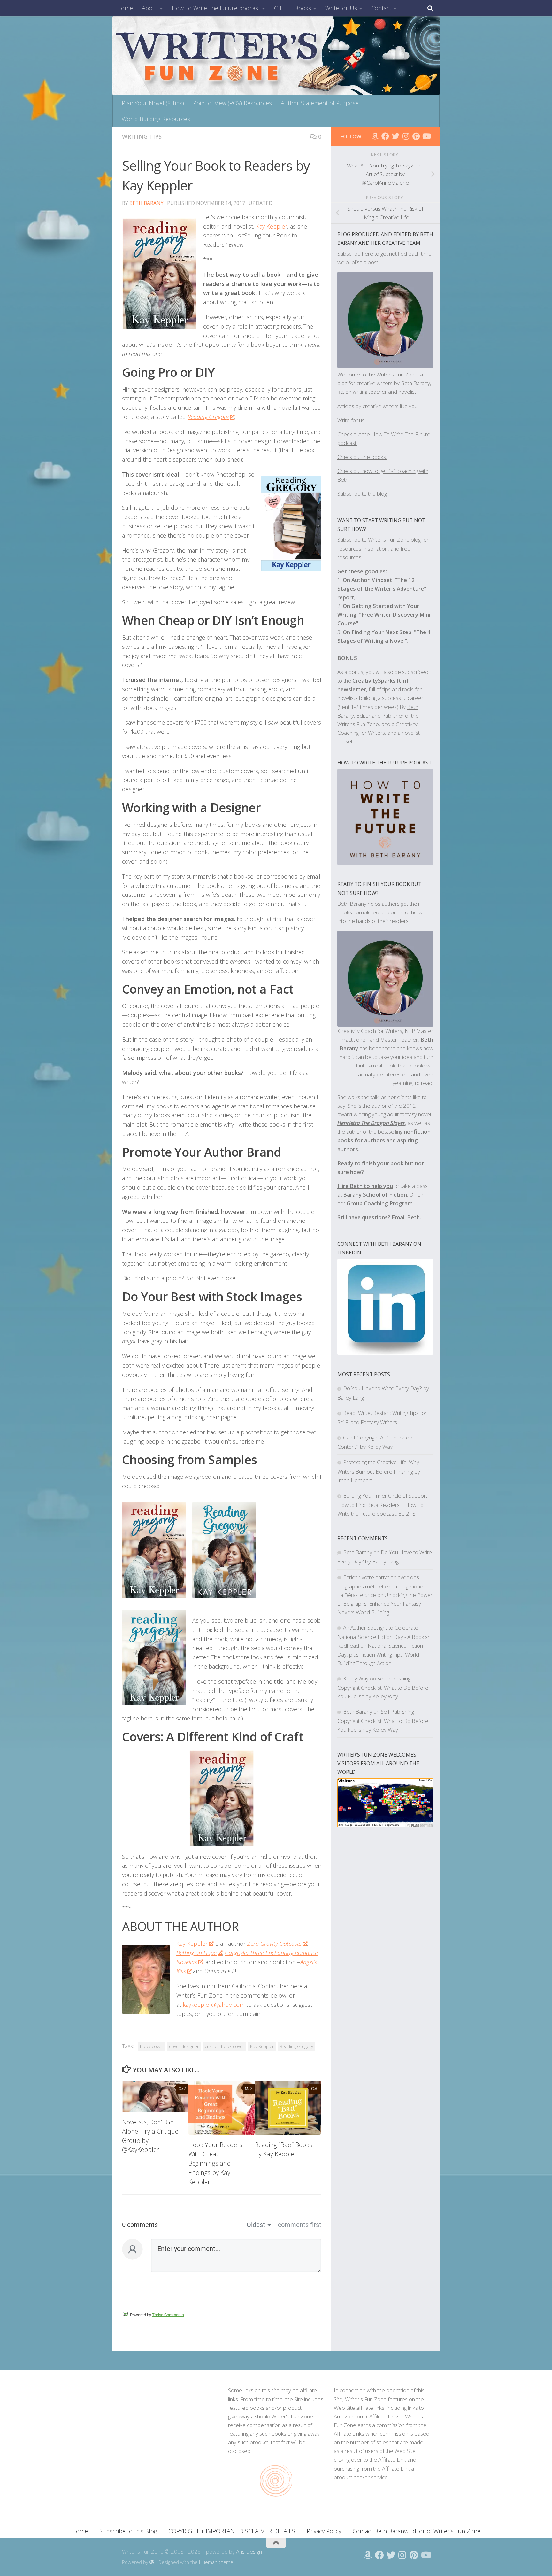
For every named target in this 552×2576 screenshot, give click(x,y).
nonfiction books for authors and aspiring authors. (384, 1140)
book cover (151, 2046)
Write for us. (351, 420)
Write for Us (341, 8)
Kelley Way (356, 1678)
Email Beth (406, 1217)
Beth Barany (146, 203)
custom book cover (224, 2046)
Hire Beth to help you (365, 1186)
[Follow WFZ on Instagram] (406, 136)
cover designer (184, 2046)
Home (125, 8)
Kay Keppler (272, 226)
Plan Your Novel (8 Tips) (153, 103)
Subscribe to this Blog (128, 2531)
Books (303, 8)
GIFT (280, 8)
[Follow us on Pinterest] (416, 136)
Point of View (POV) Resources (232, 103)
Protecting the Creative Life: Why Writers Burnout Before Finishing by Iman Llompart (379, 1471)
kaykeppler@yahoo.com (214, 2005)
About (150, 8)
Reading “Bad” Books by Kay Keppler (284, 2149)
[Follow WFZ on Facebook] (385, 136)
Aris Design (249, 2552)
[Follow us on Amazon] (375, 136)
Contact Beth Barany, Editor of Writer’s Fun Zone (417, 2531)
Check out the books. (362, 457)
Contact (381, 8)
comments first (300, 2225)
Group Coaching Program (380, 1203)
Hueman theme (216, 2562)
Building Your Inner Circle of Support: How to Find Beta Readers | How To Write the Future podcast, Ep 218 (383, 1505)
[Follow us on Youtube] (426, 136)
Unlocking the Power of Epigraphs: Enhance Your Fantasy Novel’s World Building (385, 1604)
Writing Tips (142, 136)
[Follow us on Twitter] (395, 136)
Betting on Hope (196, 1953)
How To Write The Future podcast (216, 8)
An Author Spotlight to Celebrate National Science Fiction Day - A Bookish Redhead (384, 1637)
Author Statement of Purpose (320, 103)
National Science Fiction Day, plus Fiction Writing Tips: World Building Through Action (380, 1654)
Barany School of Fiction (375, 1195)
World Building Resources (156, 119)
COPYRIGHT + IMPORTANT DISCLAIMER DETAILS (232, 2531)
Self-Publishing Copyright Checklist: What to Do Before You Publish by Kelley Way (383, 1687)
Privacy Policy (324, 2531)
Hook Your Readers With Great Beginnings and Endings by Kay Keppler (215, 2163)
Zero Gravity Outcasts (274, 1944)
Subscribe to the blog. (363, 494)
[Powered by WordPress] (152, 2562)
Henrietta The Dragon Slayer (371, 1123)
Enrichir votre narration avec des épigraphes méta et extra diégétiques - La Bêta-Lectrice (383, 1586)
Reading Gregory (296, 2046)
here (368, 254)
